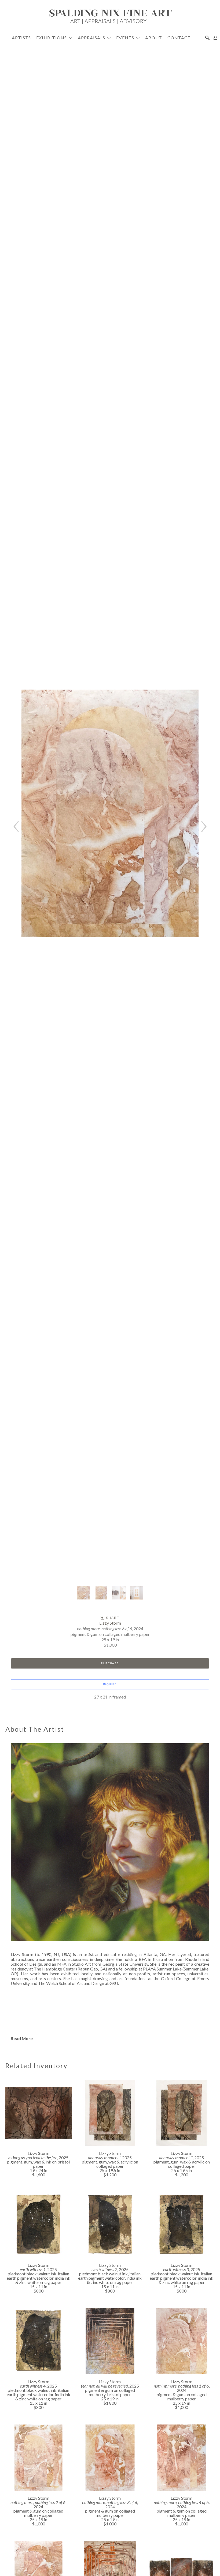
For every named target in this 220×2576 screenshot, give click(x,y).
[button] (54, 38)
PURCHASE (110, 1663)
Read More (22, 2038)
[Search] (207, 38)
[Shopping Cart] (215, 38)
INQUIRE (110, 1684)
